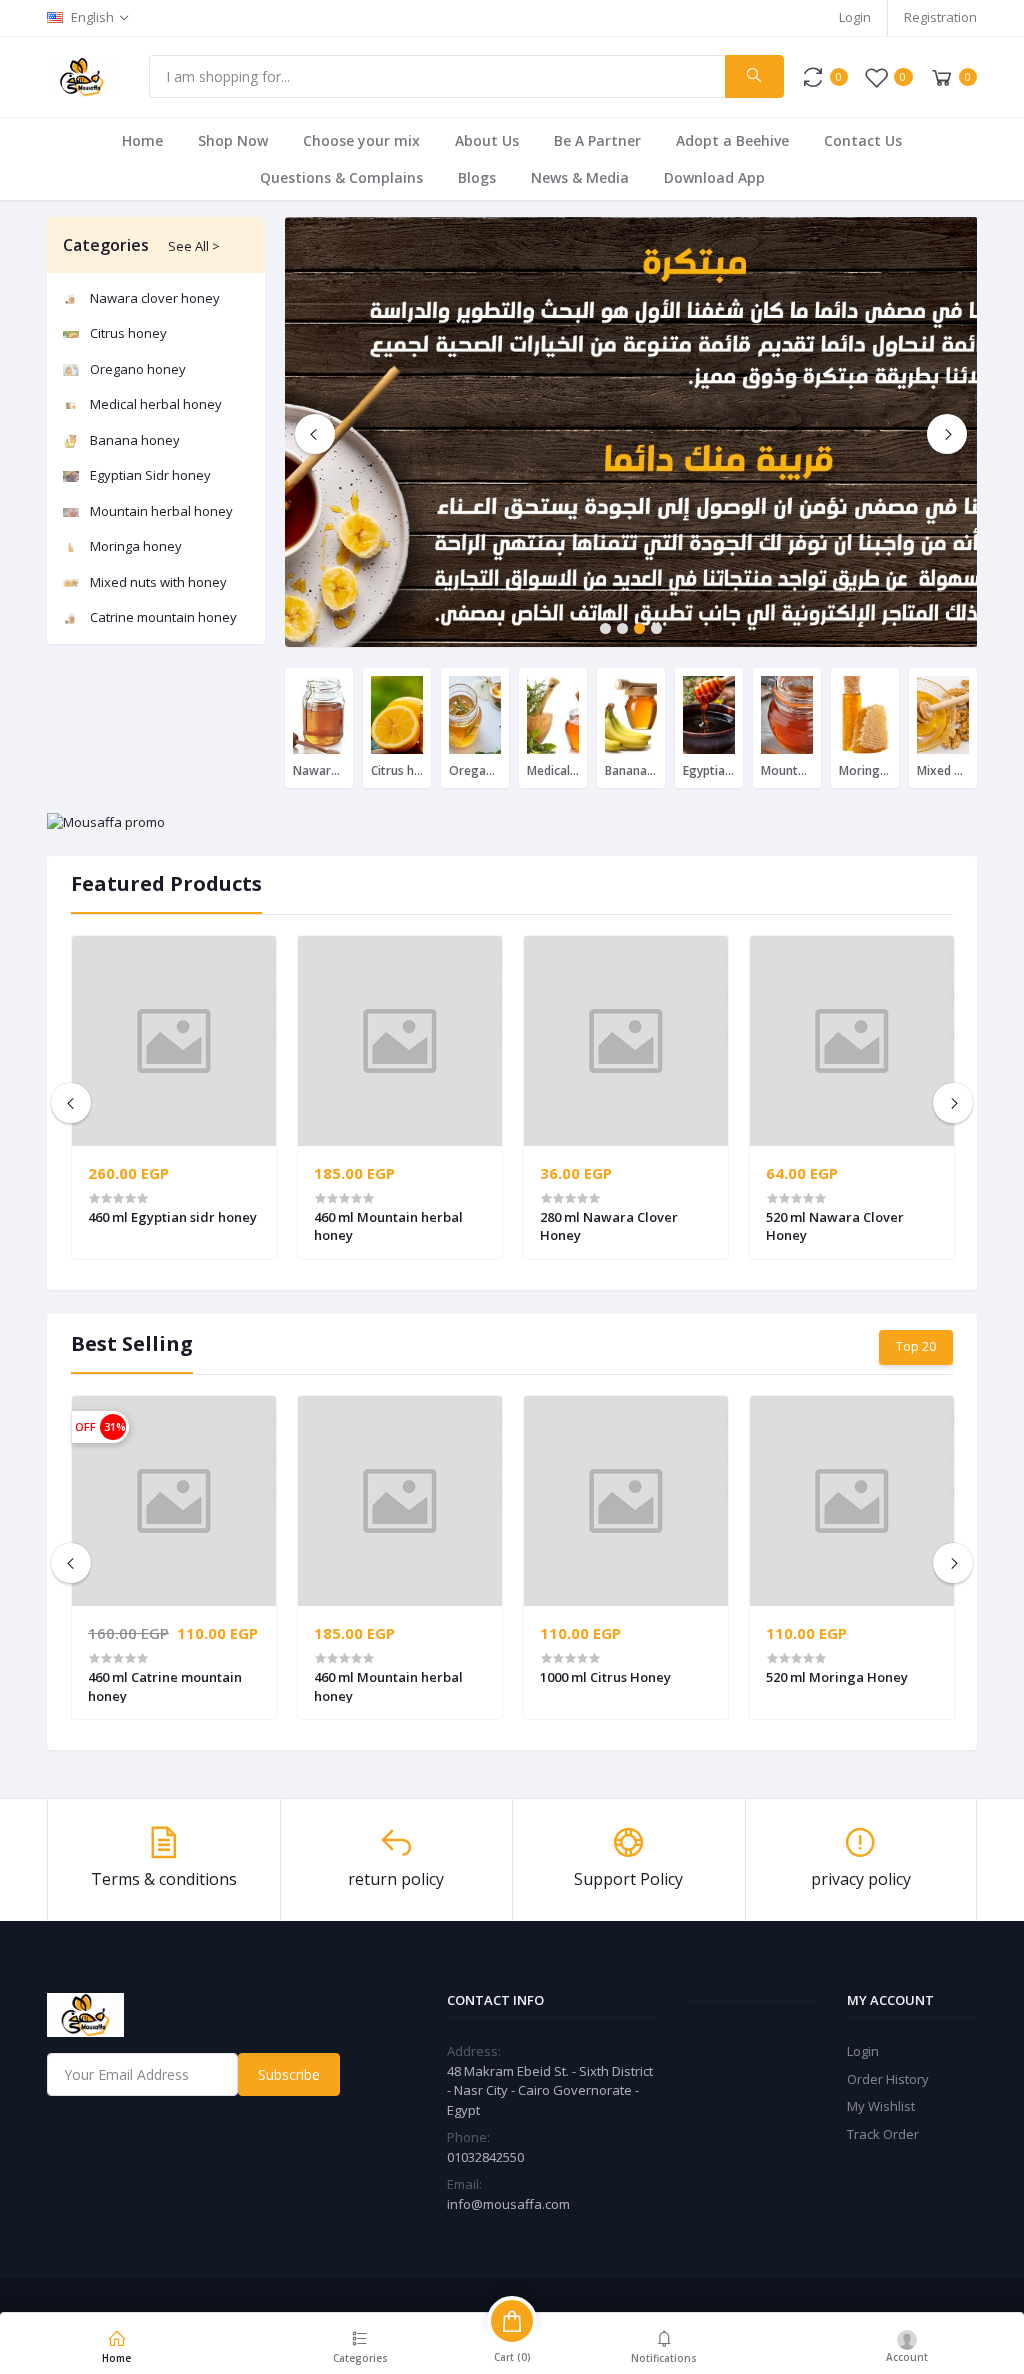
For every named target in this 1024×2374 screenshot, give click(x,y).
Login (855, 17)
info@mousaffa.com (508, 2204)
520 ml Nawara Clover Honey (835, 1226)
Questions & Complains (341, 177)
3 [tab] (639, 628)
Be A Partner (597, 140)
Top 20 (916, 1346)
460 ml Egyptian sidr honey (172, 1217)
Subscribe (289, 2074)
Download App (714, 177)
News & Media (580, 177)
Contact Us (863, 140)
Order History (888, 2079)
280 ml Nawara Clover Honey (609, 1226)
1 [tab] (605, 628)
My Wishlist (881, 2106)
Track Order (883, 2134)
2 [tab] (622, 628)
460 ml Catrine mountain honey (165, 1686)
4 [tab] (656, 628)
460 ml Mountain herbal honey (388, 1226)
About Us (487, 140)
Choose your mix (361, 140)
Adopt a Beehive (732, 140)
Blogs (477, 177)
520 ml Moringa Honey (837, 1677)
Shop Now (233, 140)
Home (142, 140)
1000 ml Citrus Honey (605, 1677)
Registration (940, 17)
